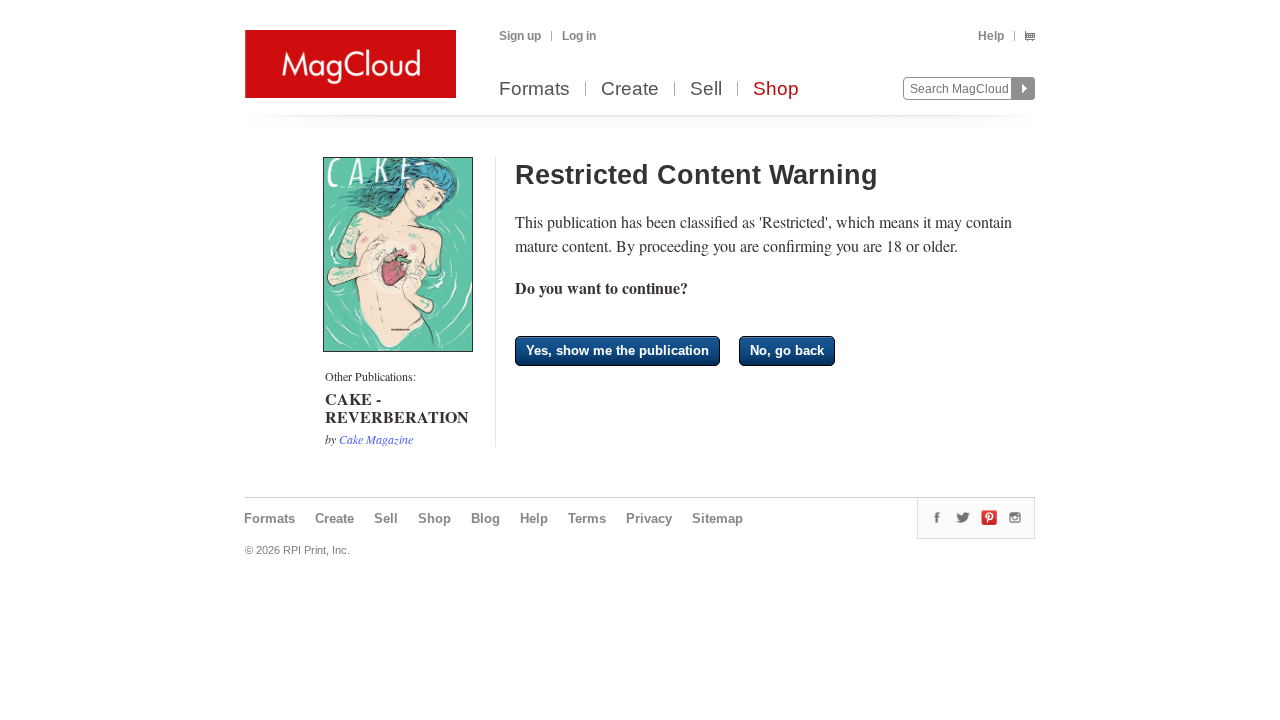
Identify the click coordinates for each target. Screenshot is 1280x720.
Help (991, 36)
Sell (706, 89)
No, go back (787, 350)
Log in (579, 36)
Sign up (520, 36)
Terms (587, 518)
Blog (485, 518)
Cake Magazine (376, 439)
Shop (776, 89)
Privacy (649, 518)
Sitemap (717, 518)
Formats (534, 89)
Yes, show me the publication (617, 350)
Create (630, 89)
